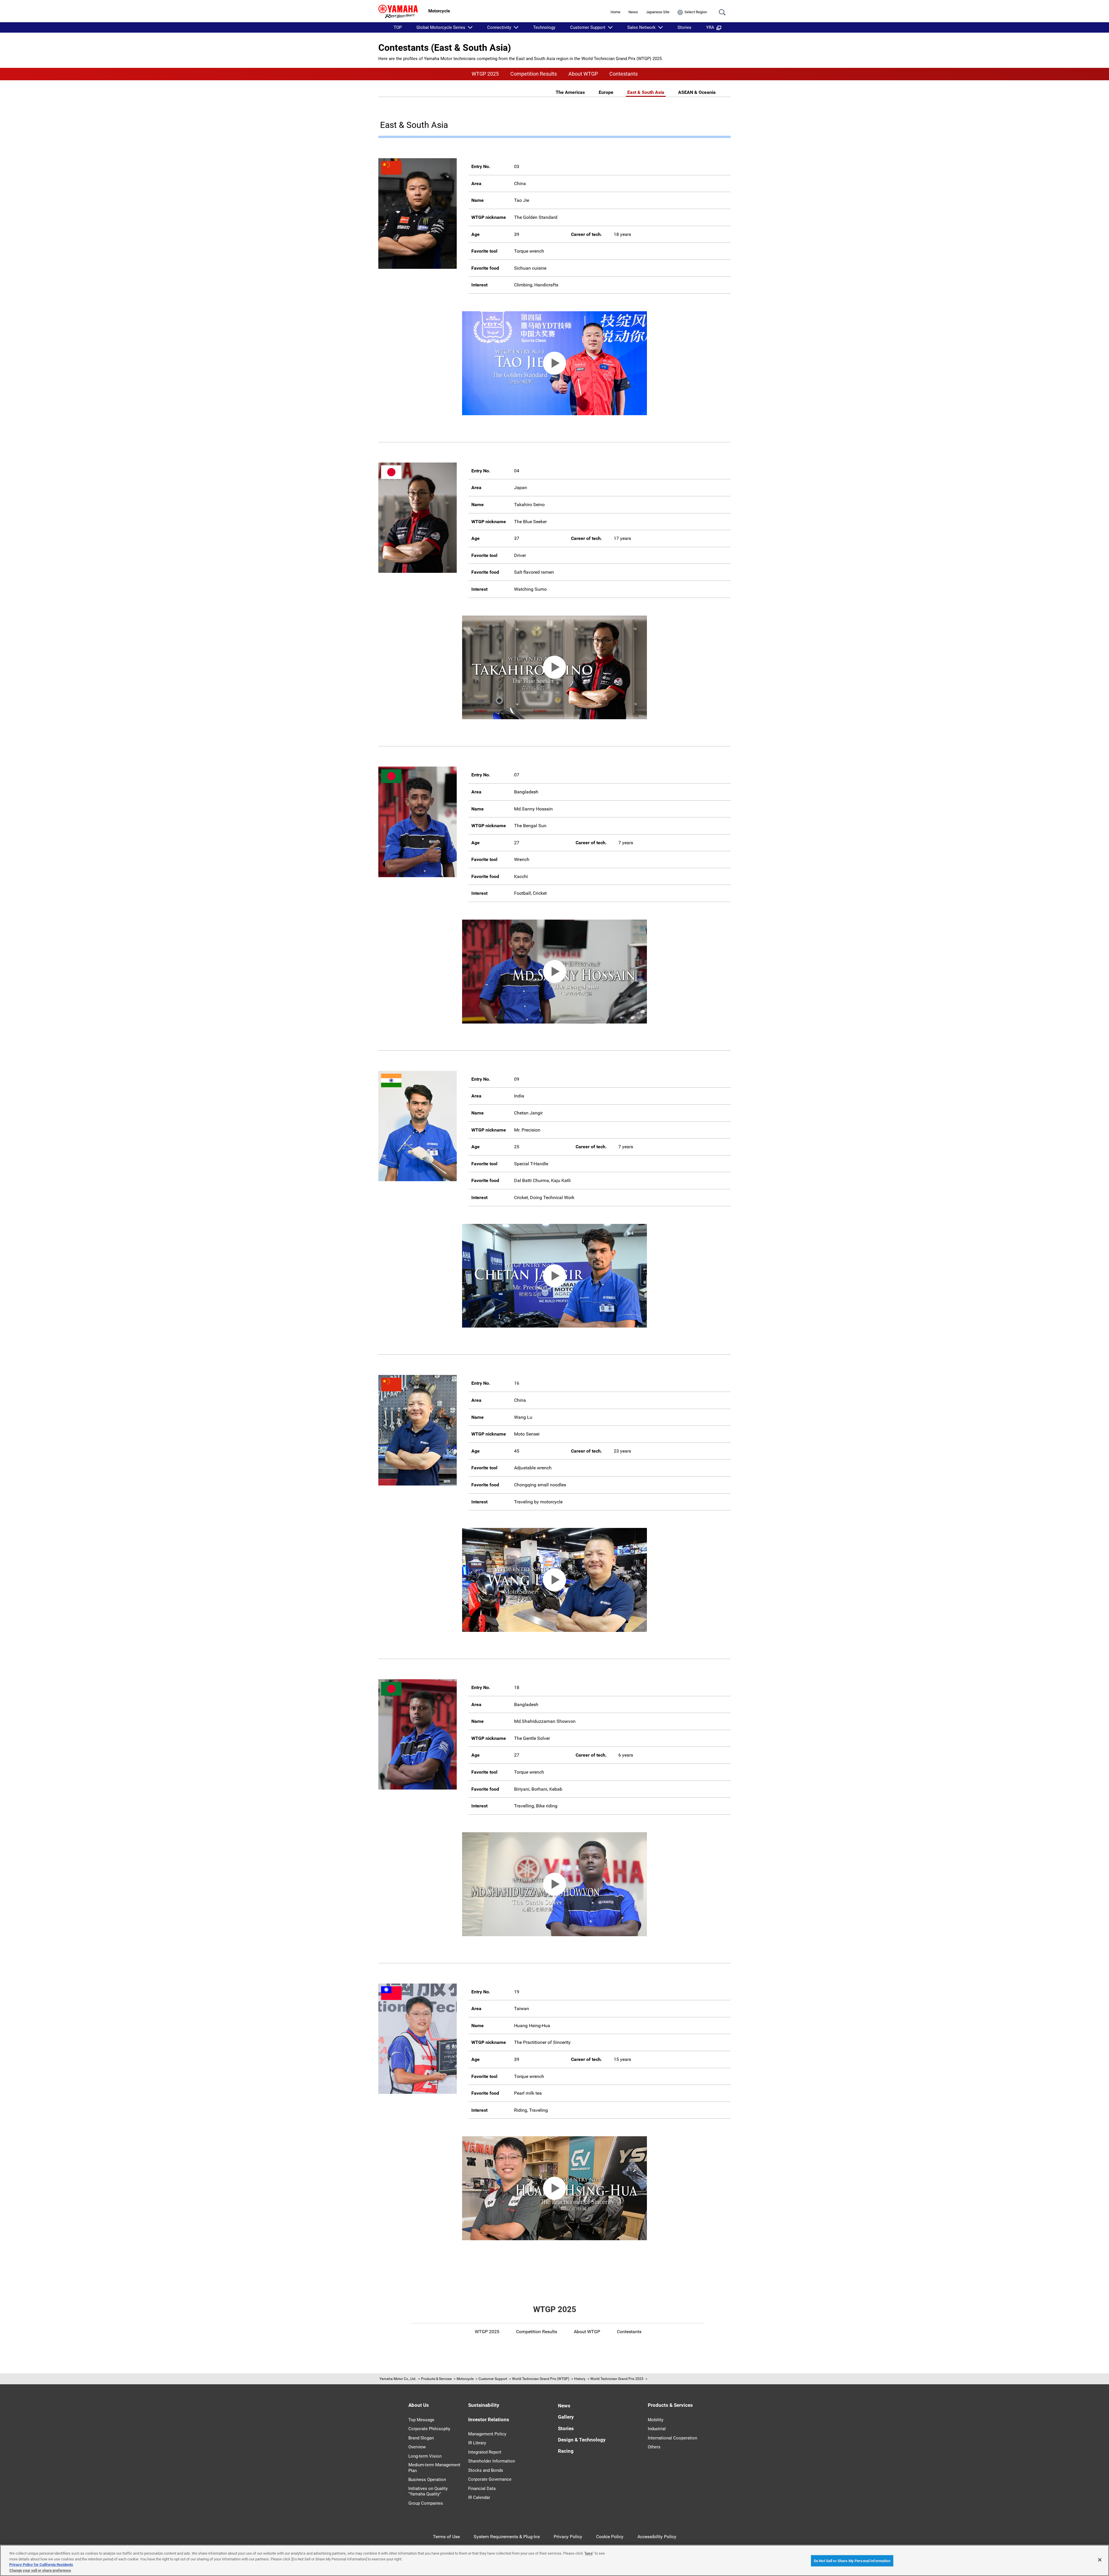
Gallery (566, 2417)
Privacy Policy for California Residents (41, 2565)
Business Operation (427, 2480)
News (633, 12)
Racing (566, 2451)
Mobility (656, 2420)
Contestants (624, 74)
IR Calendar (479, 2497)
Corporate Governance (490, 2479)
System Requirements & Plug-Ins (507, 2537)
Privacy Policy (568, 2537)
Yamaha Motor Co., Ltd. (398, 2379)
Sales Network (641, 27)
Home (615, 12)
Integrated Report (485, 2452)
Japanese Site (658, 12)
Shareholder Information (492, 2461)
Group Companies (426, 2503)
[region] (554, 2560)
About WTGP (583, 74)
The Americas (570, 92)
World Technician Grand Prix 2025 (617, 2379)
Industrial (657, 2429)
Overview (417, 2447)
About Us (419, 2405)
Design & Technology (582, 2440)
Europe (606, 92)
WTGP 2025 (485, 74)
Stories (684, 27)
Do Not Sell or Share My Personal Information (852, 2561)
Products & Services (436, 2379)
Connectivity (499, 27)
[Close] (1100, 2560)
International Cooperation (672, 2438)
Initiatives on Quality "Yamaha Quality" (428, 2491)
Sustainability (484, 2405)
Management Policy (487, 2434)
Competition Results (534, 74)
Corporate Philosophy (429, 2429)
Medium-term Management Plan (434, 2468)
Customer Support (588, 27)
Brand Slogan (421, 2438)
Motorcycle (465, 2379)
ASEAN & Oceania (697, 92)
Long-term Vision (425, 2456)
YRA (710, 27)
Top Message (421, 2420)
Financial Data (482, 2489)
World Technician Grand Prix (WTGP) (541, 2379)
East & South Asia (646, 92)
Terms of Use (446, 2537)
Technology (544, 27)
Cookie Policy (610, 2537)
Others (654, 2447)
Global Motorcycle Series (441, 27)
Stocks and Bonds (486, 2470)
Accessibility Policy (657, 2537)
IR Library (477, 2443)
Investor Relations (489, 2420)
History (580, 2379)
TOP (398, 27)
